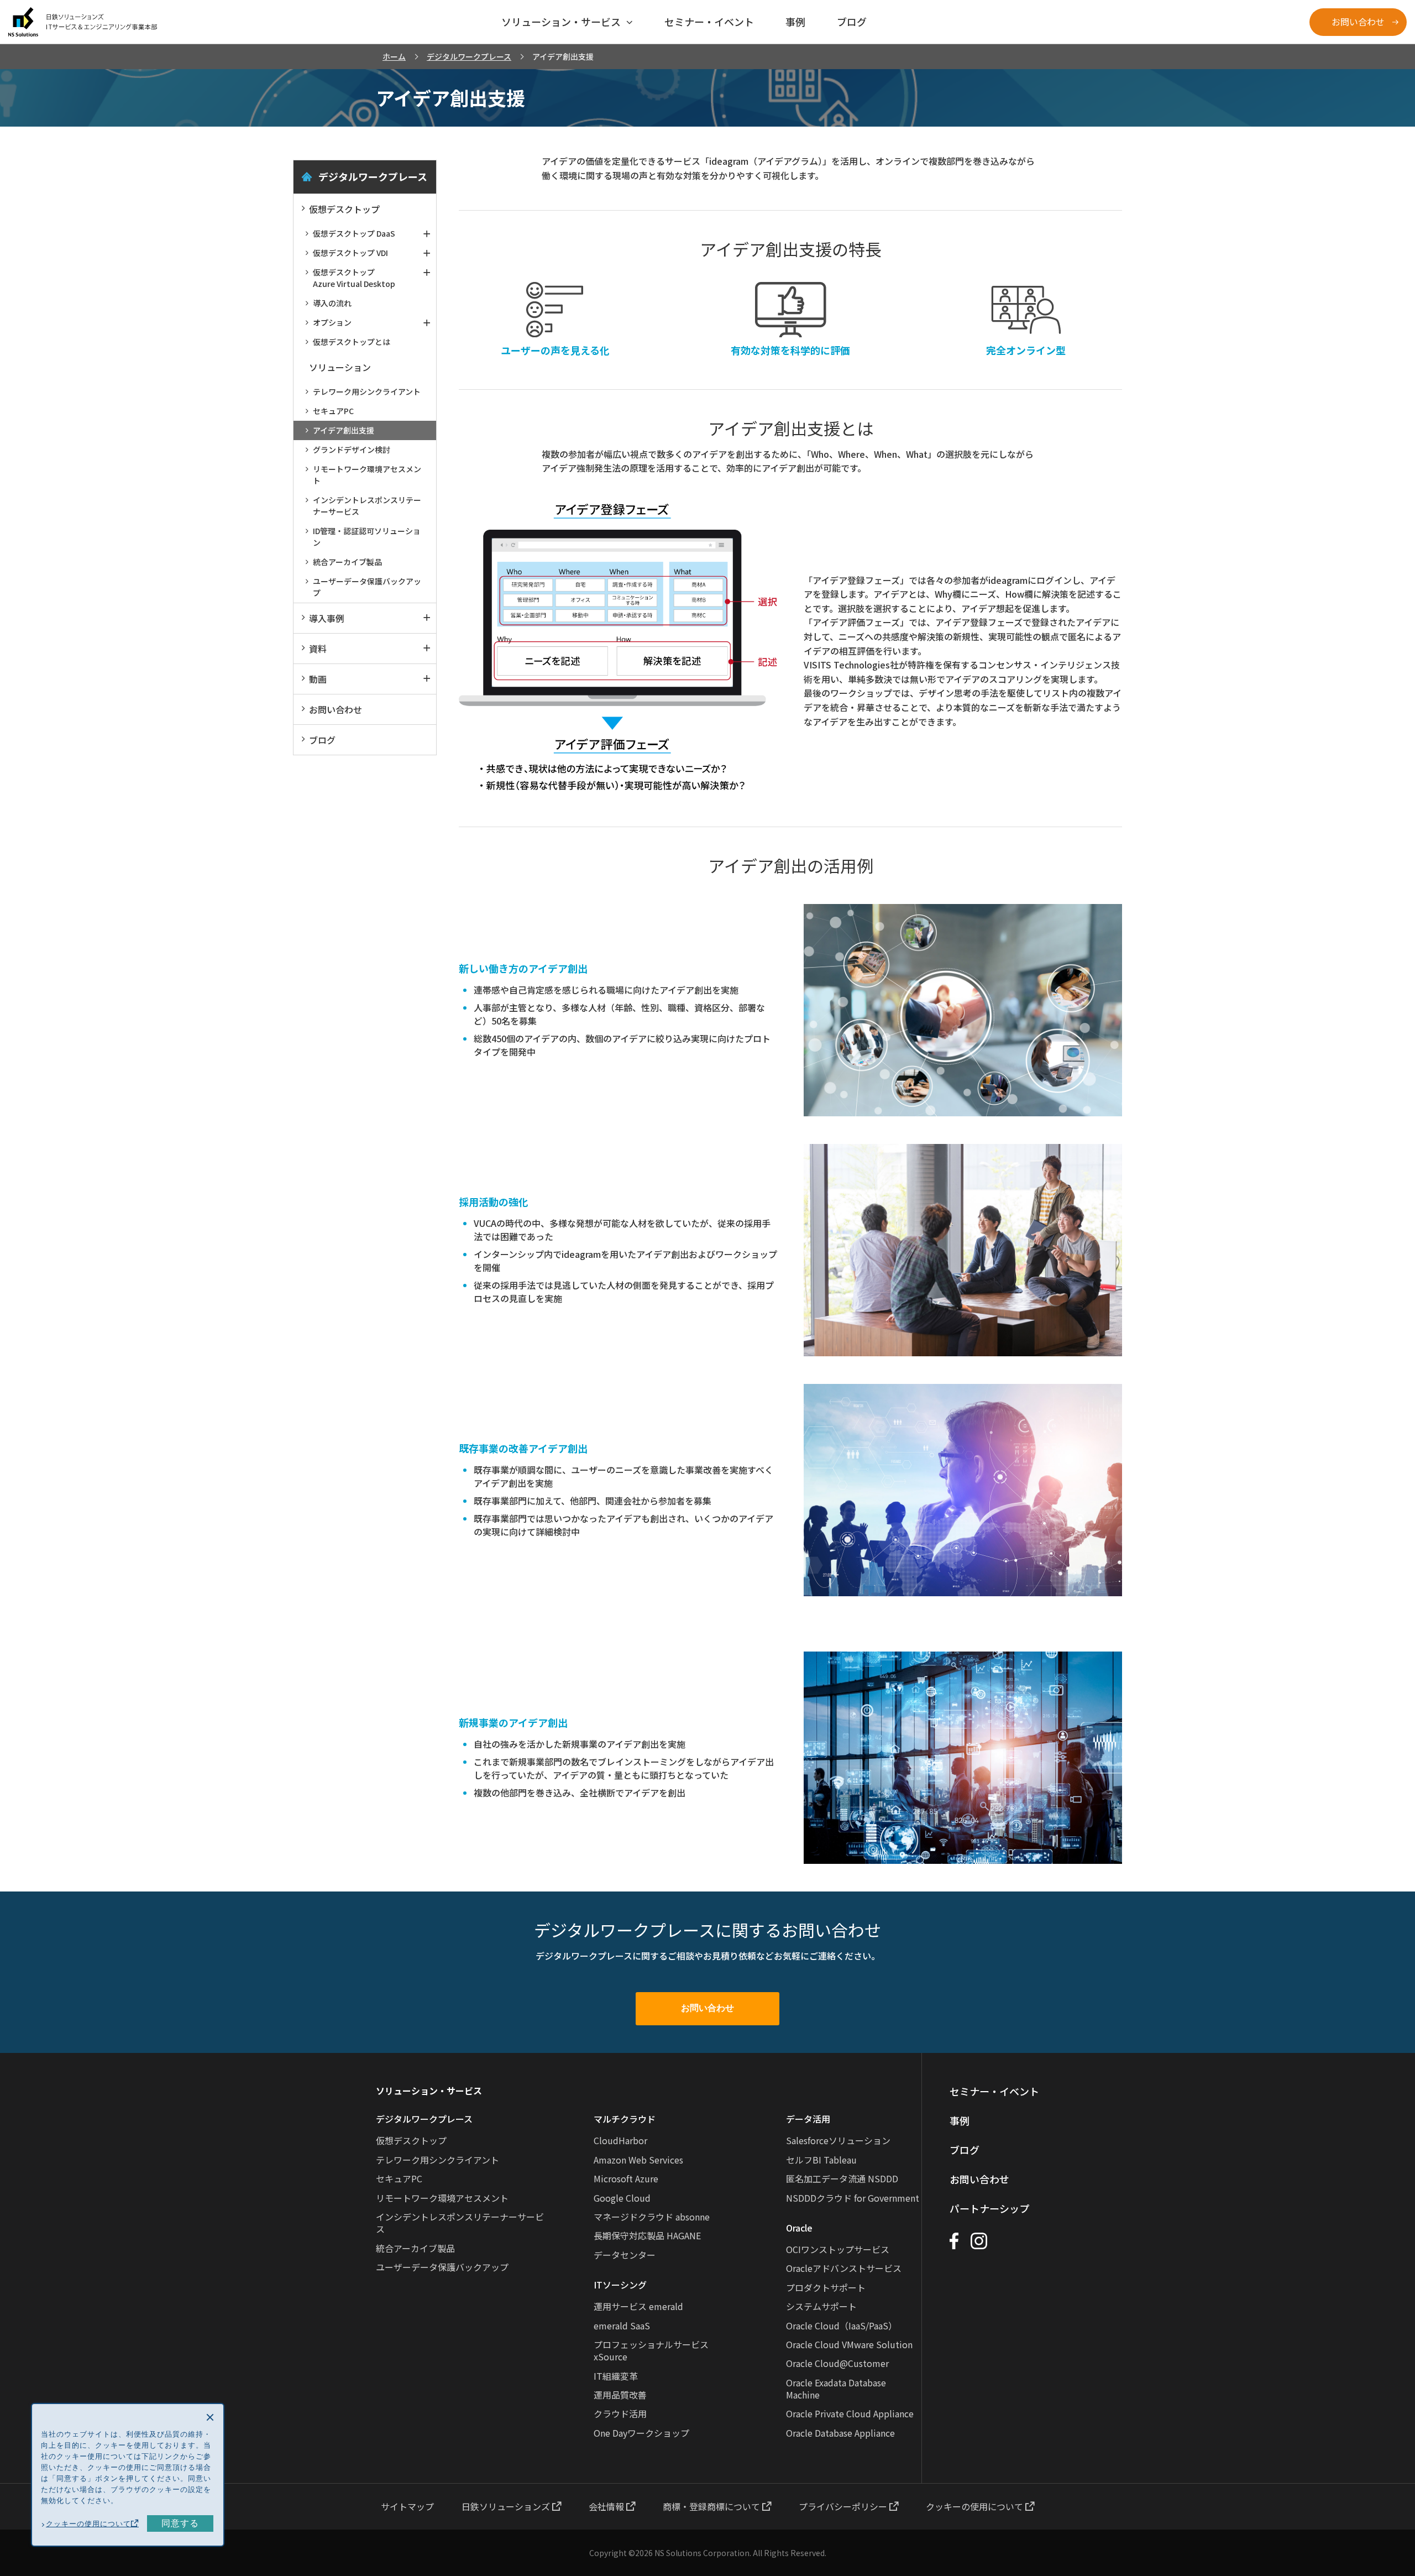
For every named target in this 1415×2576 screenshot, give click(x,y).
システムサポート (821, 2306)
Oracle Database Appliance (840, 2433)
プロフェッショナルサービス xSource (651, 2350)
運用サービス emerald (638, 2306)
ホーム (394, 56)
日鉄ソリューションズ (507, 2506)
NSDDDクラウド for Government (853, 2198)
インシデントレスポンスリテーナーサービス (367, 506)
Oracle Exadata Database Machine (836, 2389)
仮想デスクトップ (344, 209)
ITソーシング (620, 2285)
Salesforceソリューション (838, 2140)
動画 (318, 679)
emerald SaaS (622, 2326)
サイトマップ (407, 2506)
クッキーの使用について (976, 2506)
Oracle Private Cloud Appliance (850, 2413)
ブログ (322, 740)
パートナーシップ (989, 2208)
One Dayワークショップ (641, 2433)
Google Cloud (622, 2198)
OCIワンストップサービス (838, 2249)
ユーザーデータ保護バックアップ (367, 587)
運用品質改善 (620, 2395)
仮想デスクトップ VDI (350, 253)
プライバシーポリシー (844, 2506)
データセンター (625, 2255)
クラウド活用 (620, 2413)
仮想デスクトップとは (352, 342)
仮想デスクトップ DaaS (354, 233)
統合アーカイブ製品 (347, 562)
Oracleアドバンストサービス (844, 2268)
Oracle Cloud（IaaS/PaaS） (842, 2326)
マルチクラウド (625, 2119)
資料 (318, 649)
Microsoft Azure (626, 2178)
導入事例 (327, 618)
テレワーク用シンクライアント (367, 391)
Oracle (799, 2228)
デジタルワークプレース (469, 56)
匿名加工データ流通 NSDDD (842, 2178)
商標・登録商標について (712, 2506)
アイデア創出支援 (344, 430)
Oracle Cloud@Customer (837, 2363)
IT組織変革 (616, 2376)
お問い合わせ (1358, 22)
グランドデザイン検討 (352, 450)
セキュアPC (333, 411)
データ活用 (808, 2119)
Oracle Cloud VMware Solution (849, 2344)
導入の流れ (332, 303)
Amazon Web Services (638, 2160)
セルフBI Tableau (821, 2160)
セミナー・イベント (994, 2091)
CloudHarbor (620, 2140)
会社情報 (607, 2506)
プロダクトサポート (826, 2287)
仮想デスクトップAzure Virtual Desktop (354, 278)
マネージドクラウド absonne (652, 2217)
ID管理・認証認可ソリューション (367, 537)
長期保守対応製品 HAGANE (647, 2235)
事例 (960, 2120)
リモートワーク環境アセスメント (367, 475)
